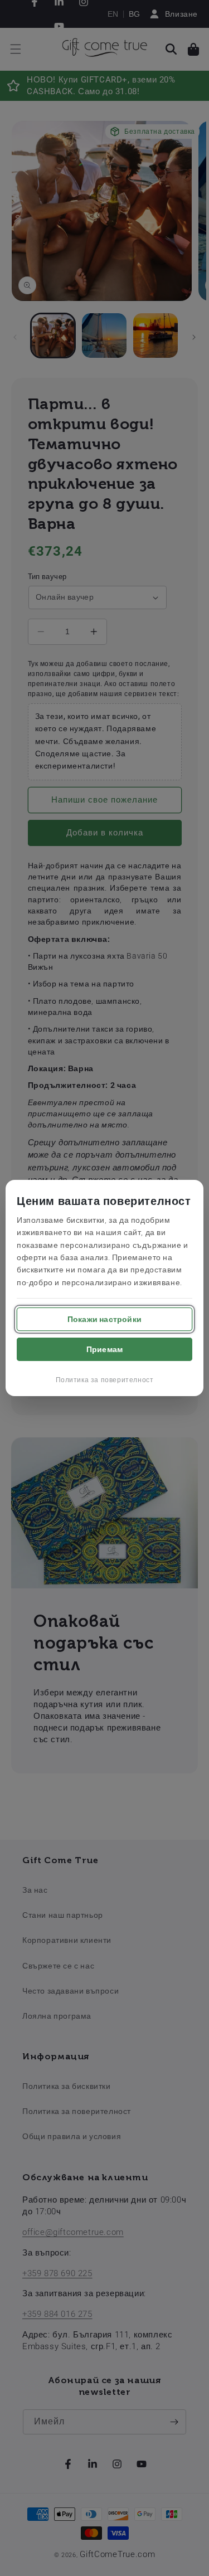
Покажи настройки (104, 1319)
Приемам (104, 1349)
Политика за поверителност (105, 1380)
